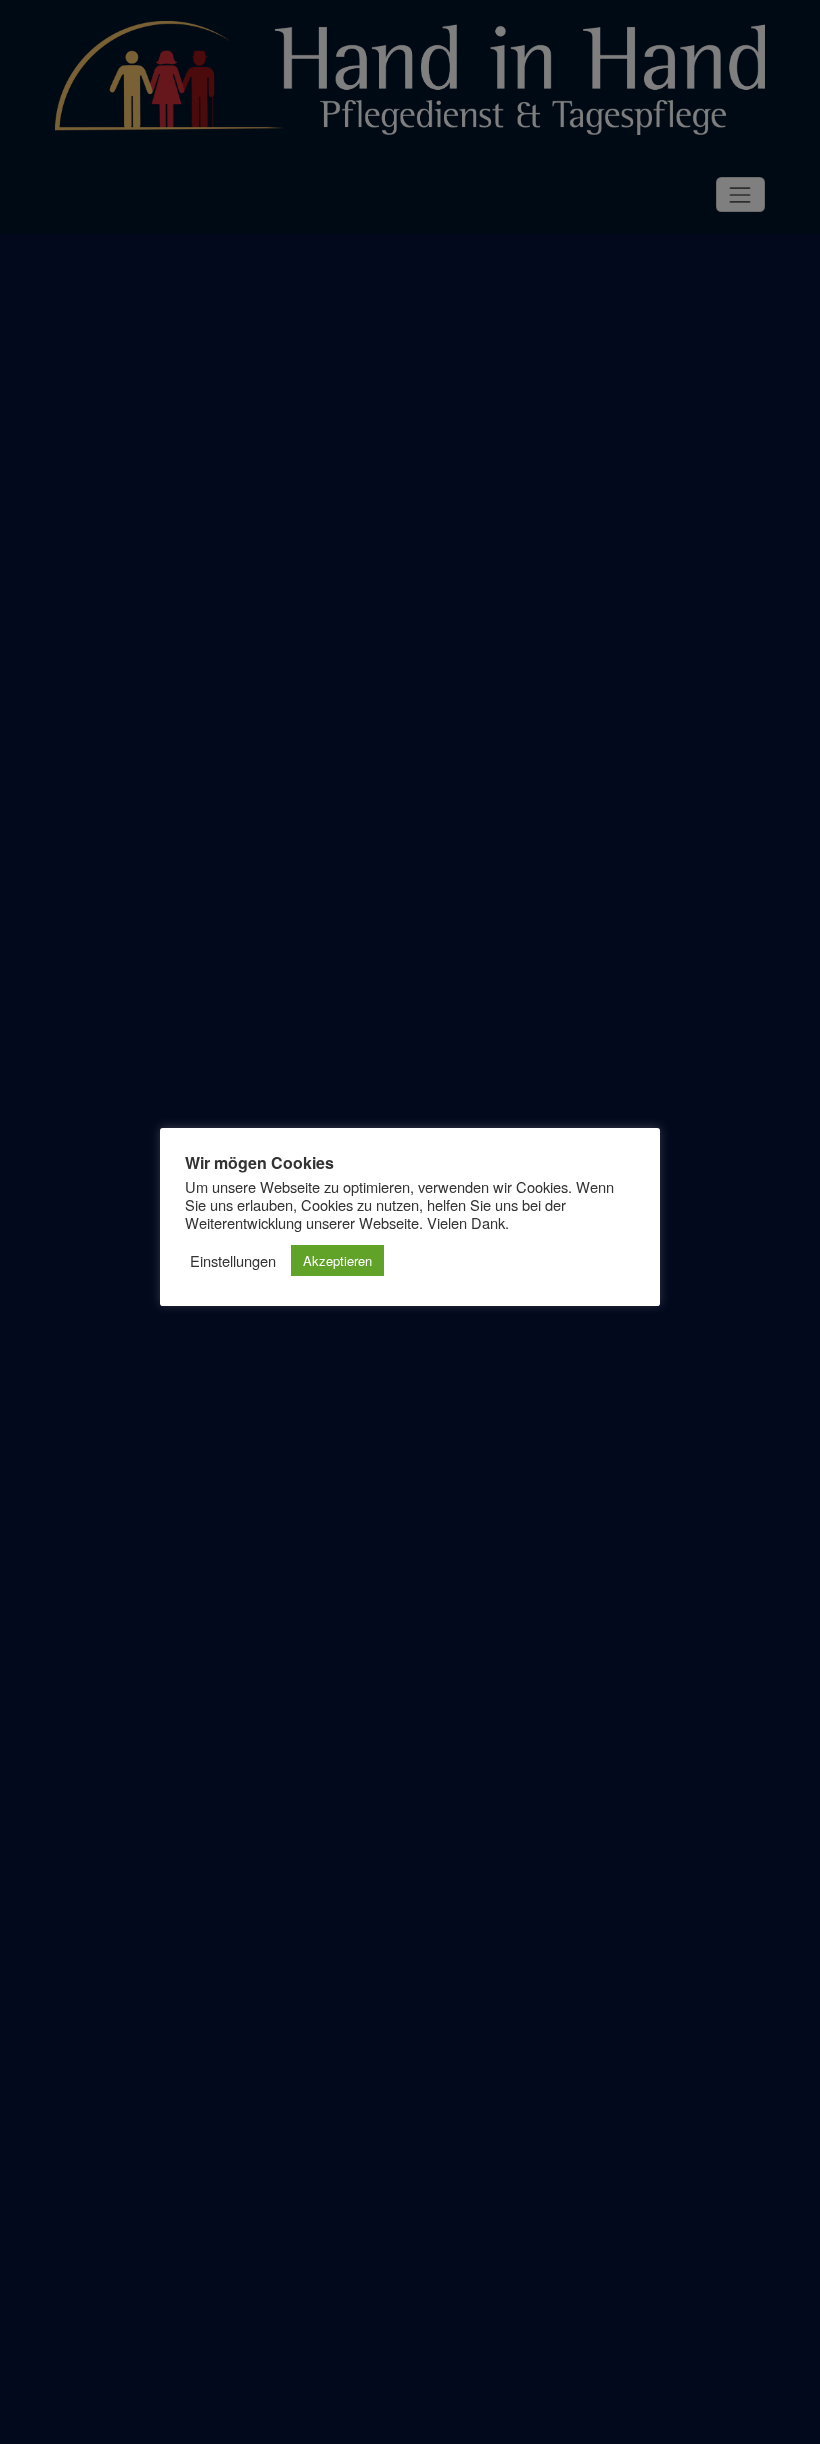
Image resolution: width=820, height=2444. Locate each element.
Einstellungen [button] (233, 1261)
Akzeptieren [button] (337, 1260)
